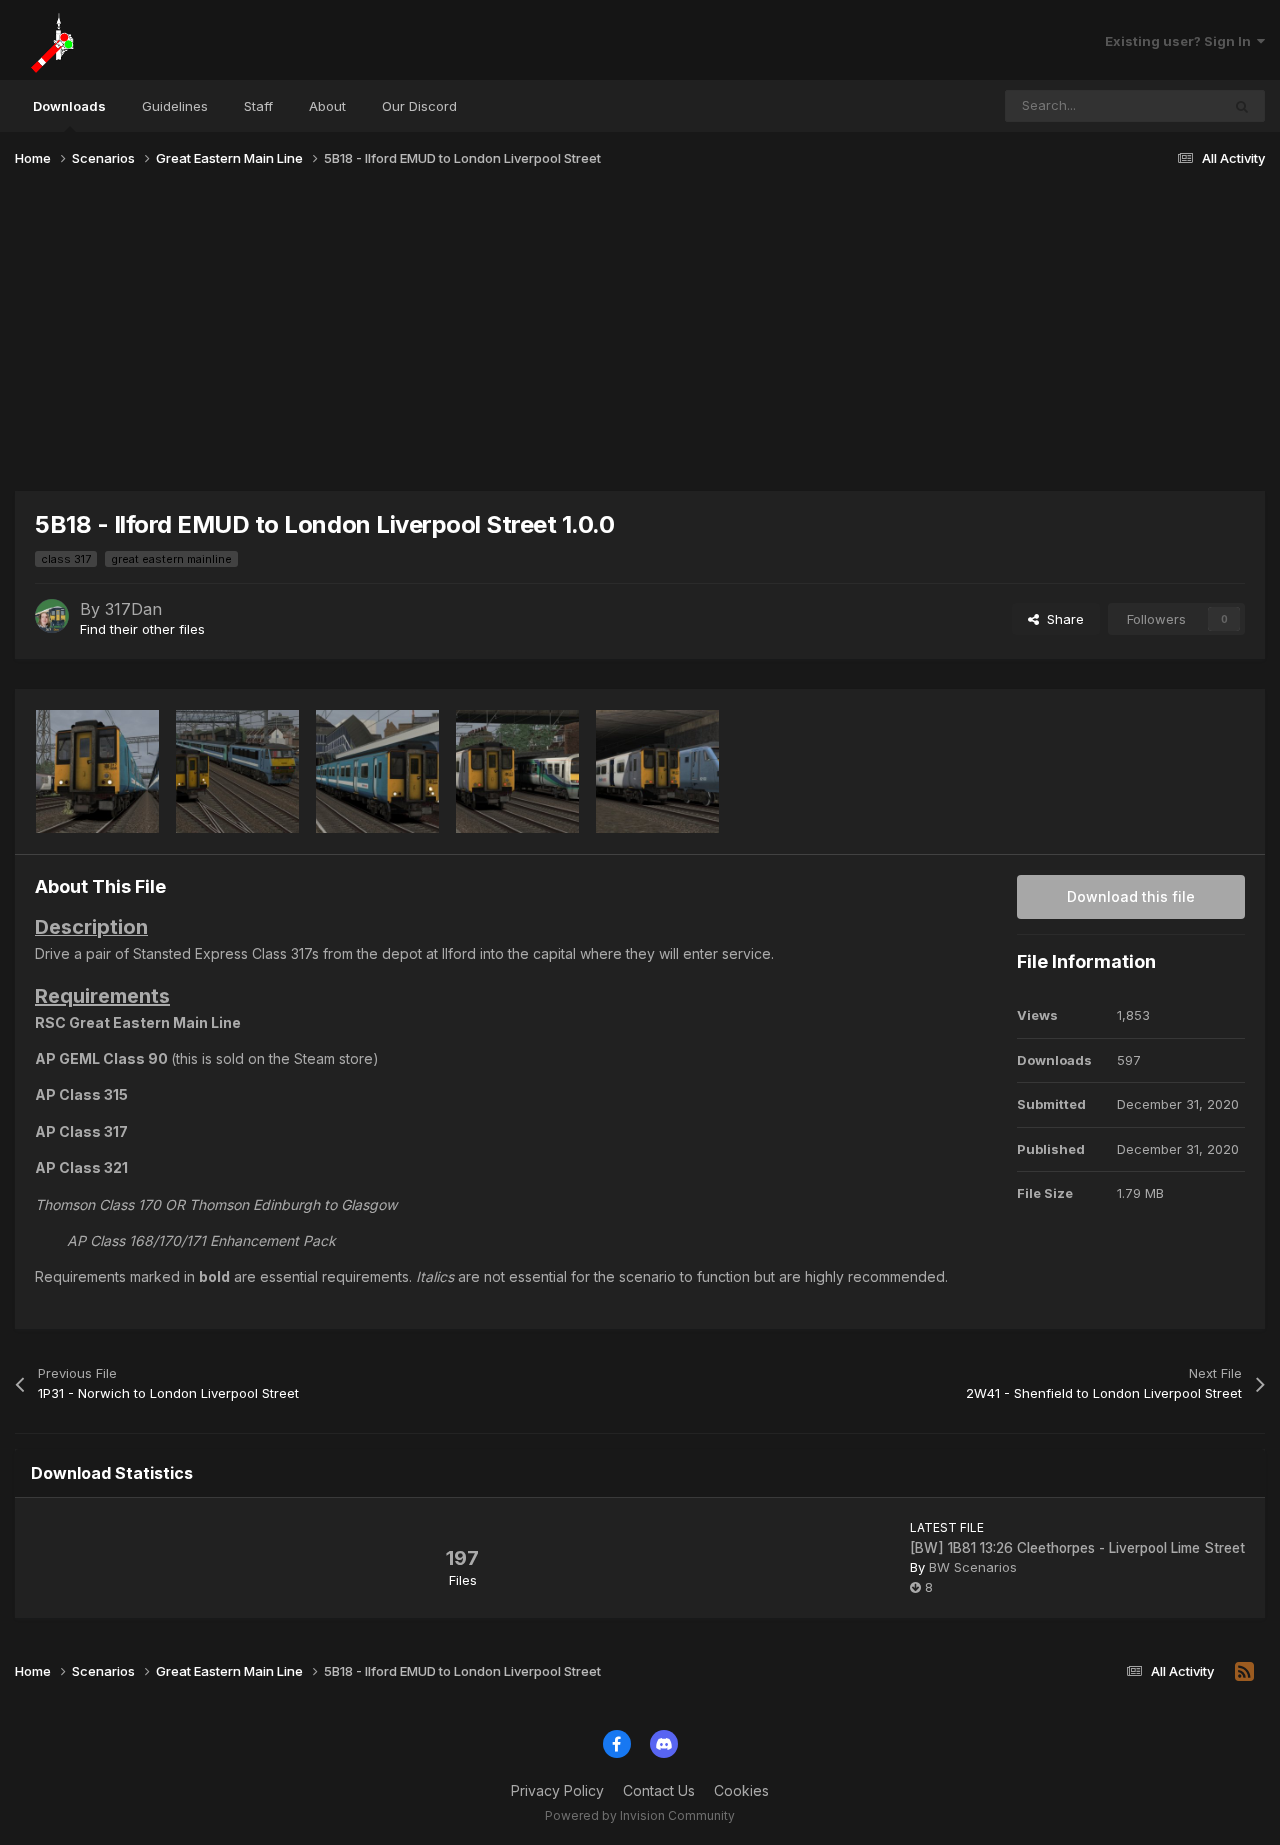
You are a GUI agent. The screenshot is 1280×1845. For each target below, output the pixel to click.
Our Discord (419, 106)
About (327, 106)
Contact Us (659, 1790)
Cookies (741, 1790)
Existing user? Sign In (1181, 41)
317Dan (133, 609)
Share (1061, 619)
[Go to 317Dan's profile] (52, 616)
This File (1168, 105)
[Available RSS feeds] (1244, 1672)
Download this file (1131, 896)
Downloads (69, 106)
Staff (258, 106)
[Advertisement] (640, 338)
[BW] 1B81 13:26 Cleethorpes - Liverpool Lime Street (1077, 1548)
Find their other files (142, 629)
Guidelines (175, 106)
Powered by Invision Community (640, 1815)
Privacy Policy (557, 1790)
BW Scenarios (973, 1567)
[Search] (1242, 106)
